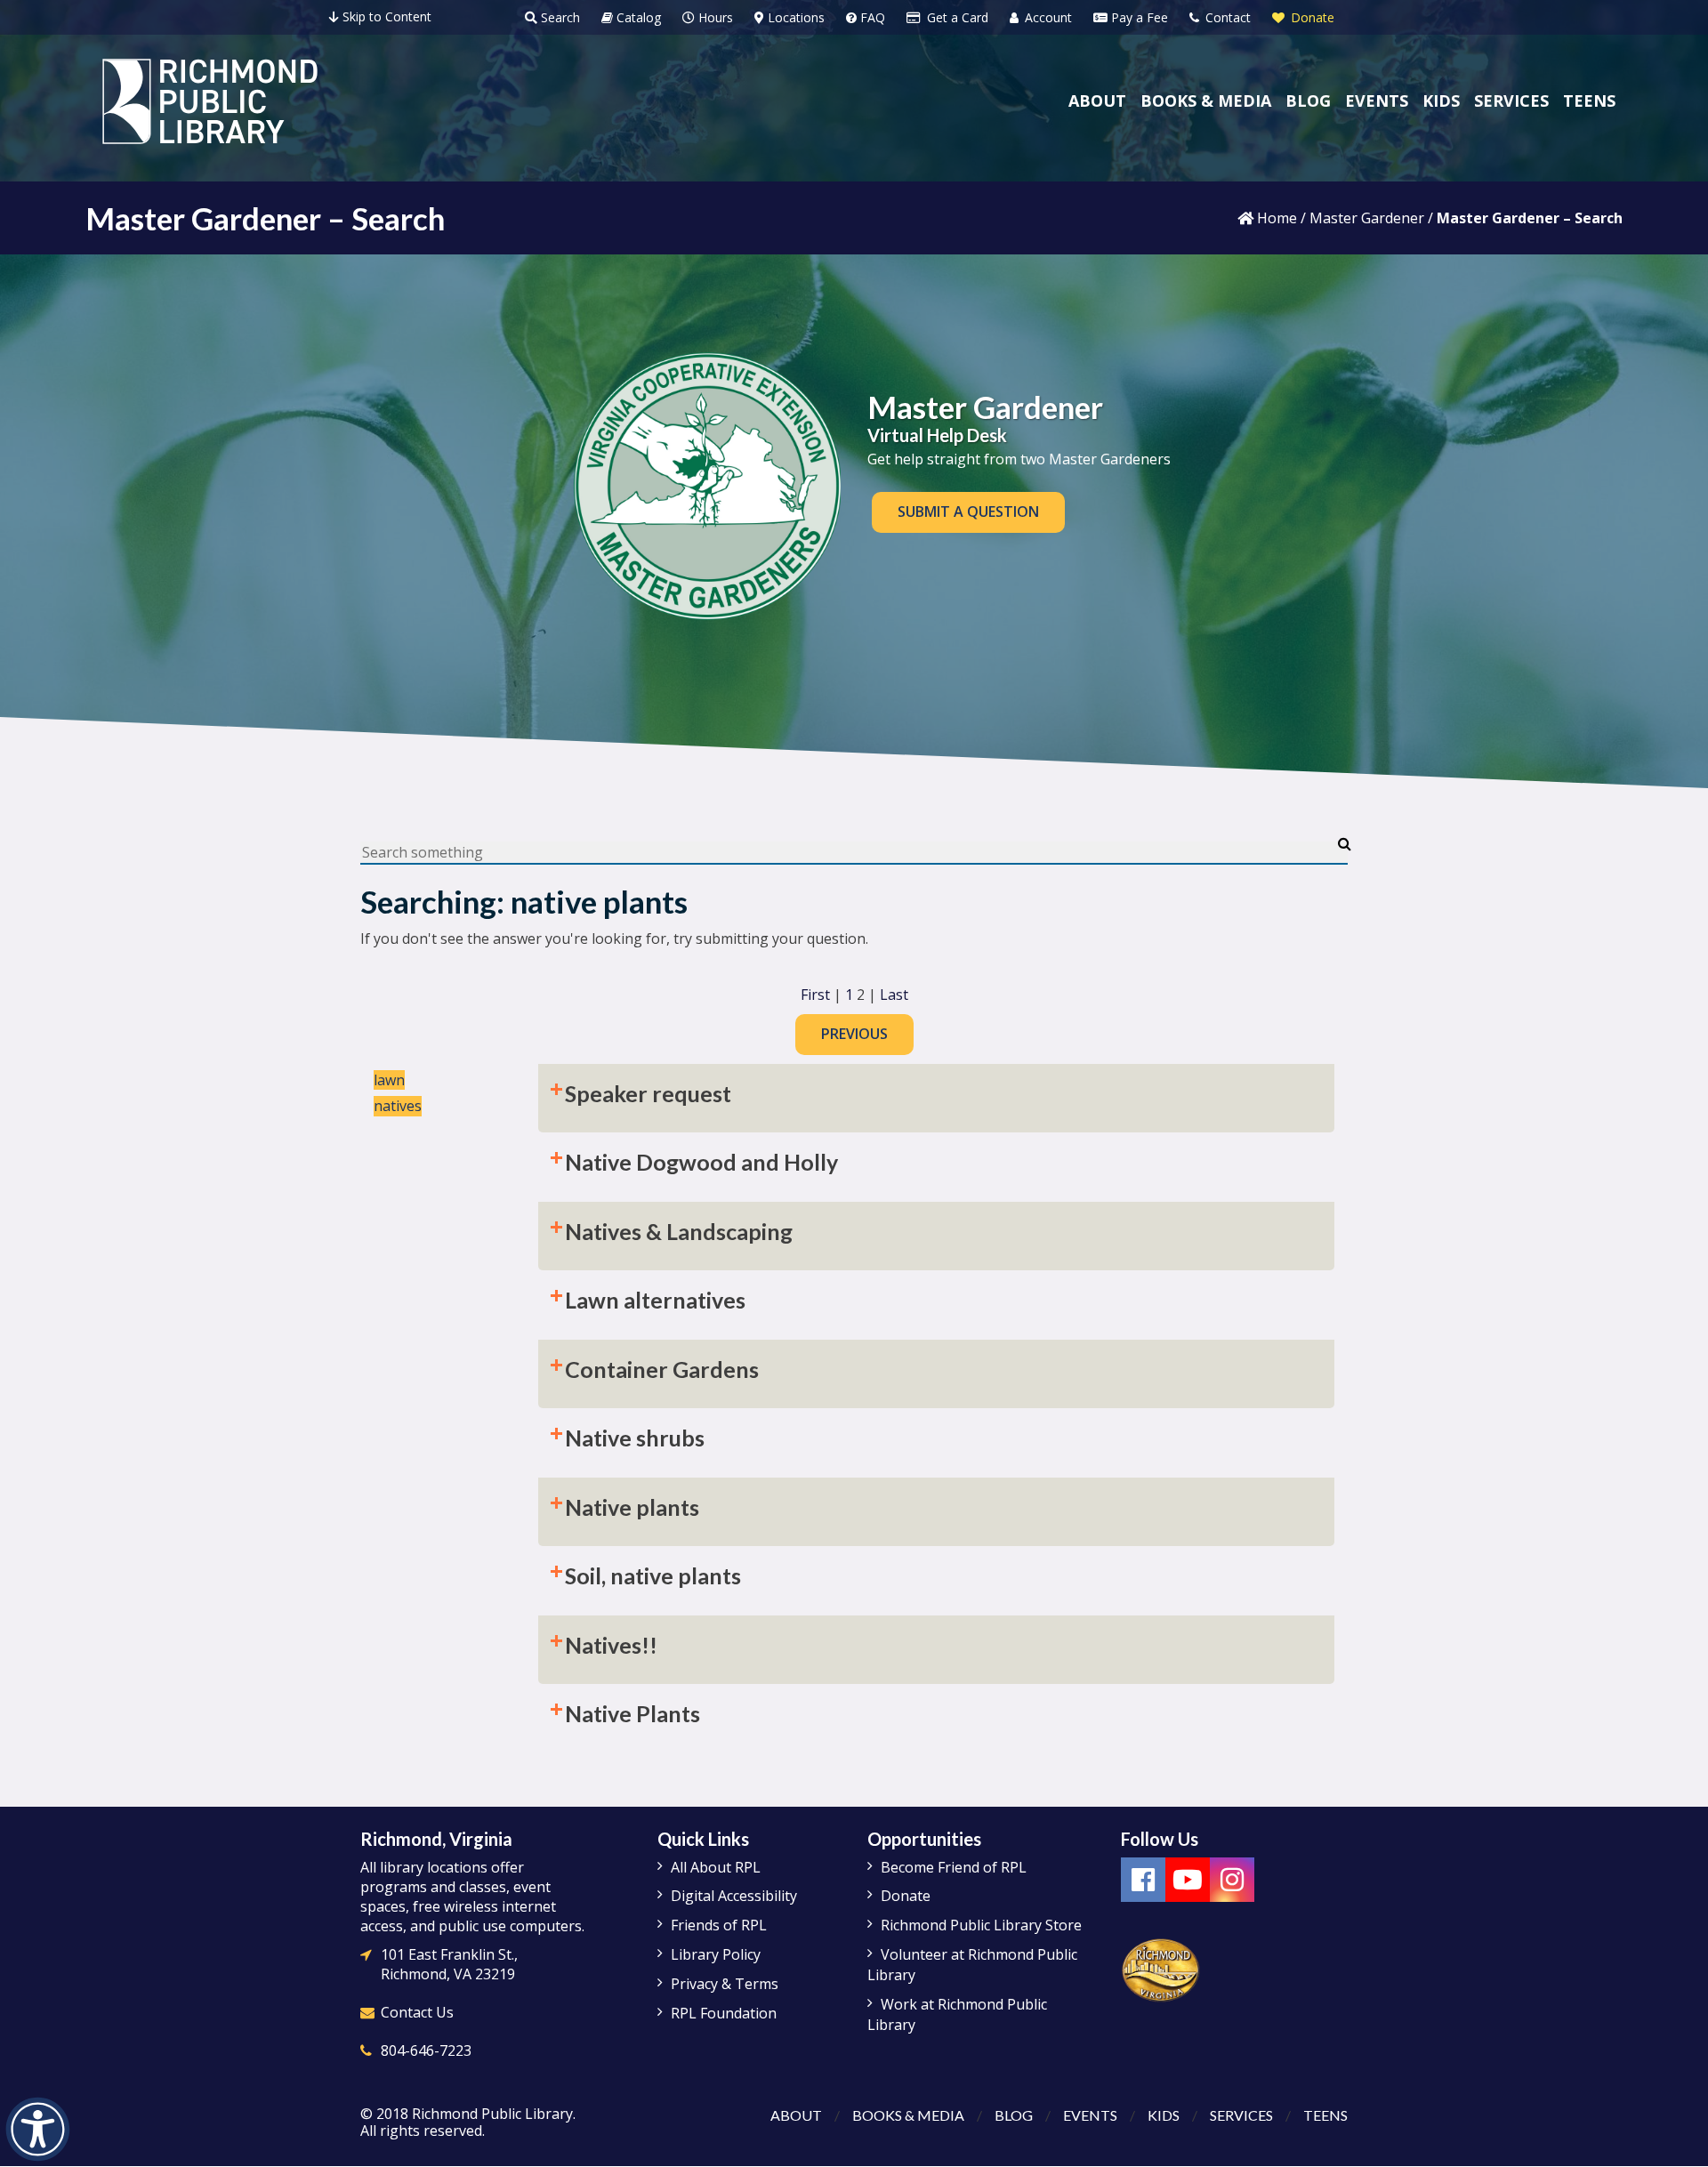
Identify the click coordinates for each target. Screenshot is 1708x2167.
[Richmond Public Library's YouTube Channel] (1188, 1880)
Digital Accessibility (734, 1896)
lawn (389, 1080)
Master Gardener (1367, 218)
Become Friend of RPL (954, 1867)
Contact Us (417, 2012)
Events (1090, 2115)
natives (398, 1106)
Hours (714, 17)
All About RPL (716, 1867)
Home (1275, 218)
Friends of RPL (719, 1925)
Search (559, 17)
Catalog (637, 17)
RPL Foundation (724, 2013)
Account (1047, 17)
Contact (1226, 17)
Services (1241, 2115)
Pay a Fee (1138, 17)
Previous (854, 1034)
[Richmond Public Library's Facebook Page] (1143, 1880)
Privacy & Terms (725, 1984)
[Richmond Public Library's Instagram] (1232, 1880)
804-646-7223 (426, 2050)
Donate (1311, 17)
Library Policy (716, 1954)
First (815, 995)
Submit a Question (968, 512)
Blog (1014, 2115)
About (796, 2115)
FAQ (871, 17)
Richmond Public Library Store (981, 1925)
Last (894, 995)
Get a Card (956, 17)
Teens (1325, 2115)
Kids (1164, 2115)
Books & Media (908, 2115)
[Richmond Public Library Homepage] (210, 101)
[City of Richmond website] (1161, 1969)
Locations (794, 17)
